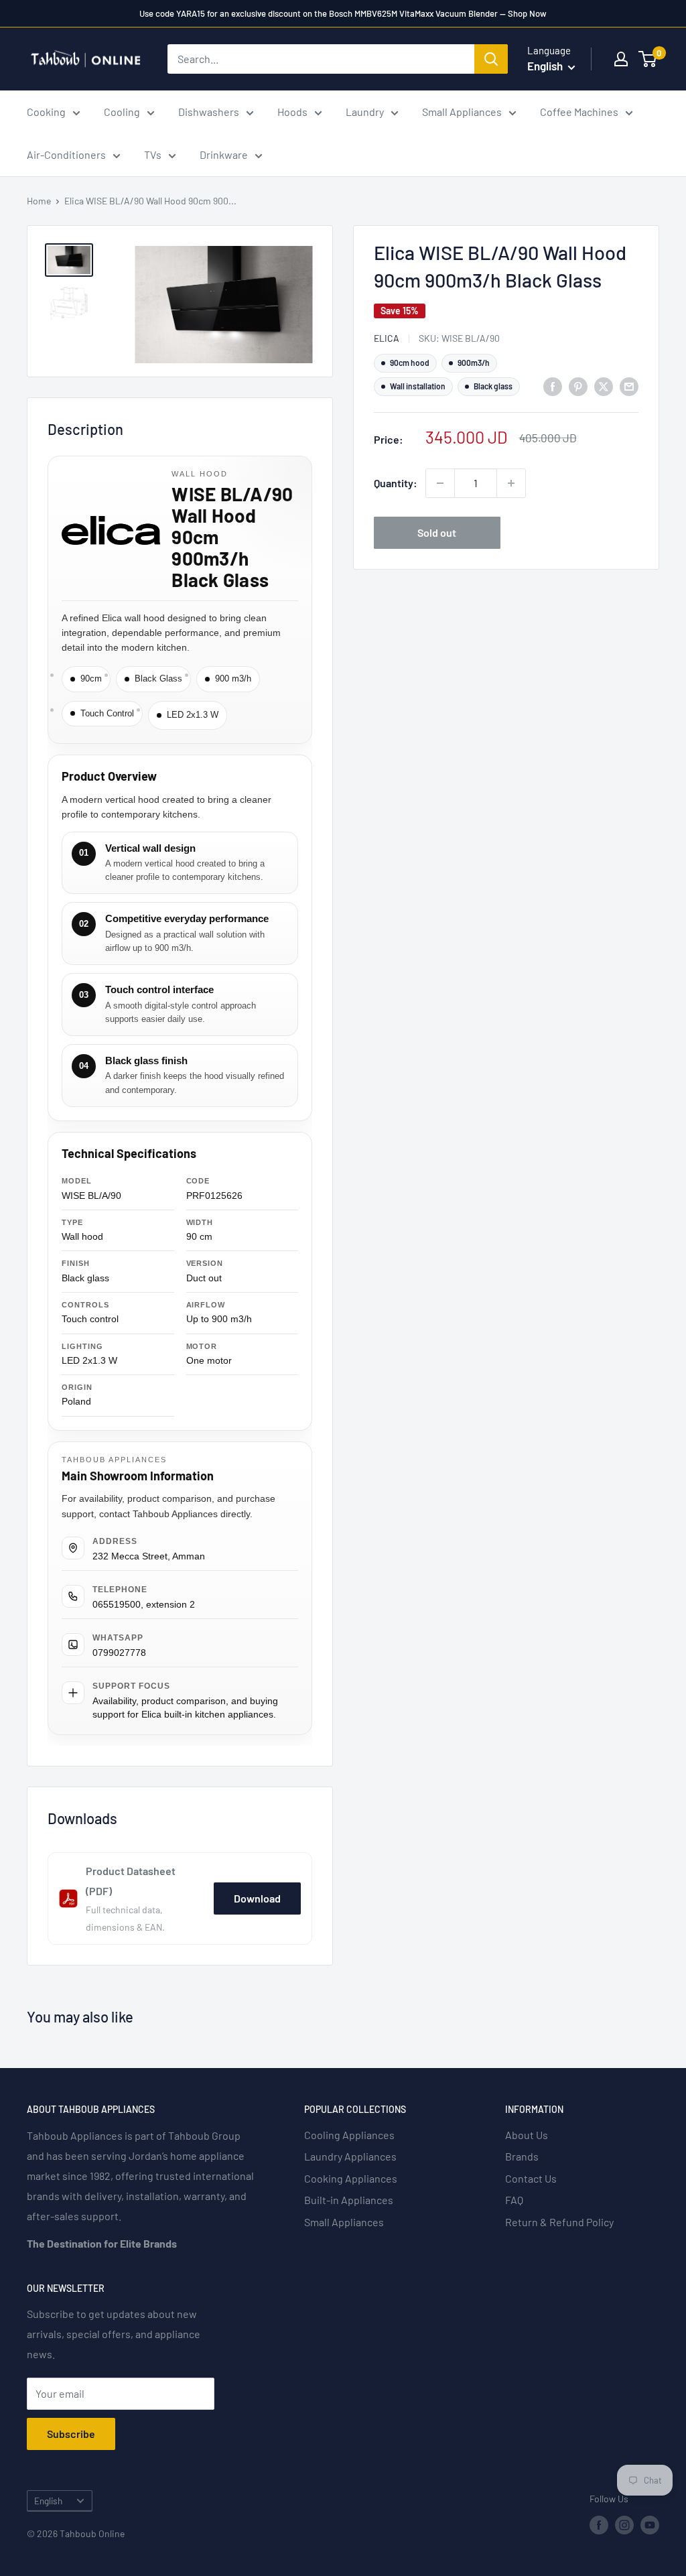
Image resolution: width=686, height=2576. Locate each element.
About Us (527, 2135)
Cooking (46, 112)
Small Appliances (462, 112)
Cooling (122, 112)
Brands (522, 2156)
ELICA (387, 338)
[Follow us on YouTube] (650, 2524)
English (48, 2501)
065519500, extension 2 (144, 1604)
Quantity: (396, 483)
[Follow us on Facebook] (599, 2524)
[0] (648, 59)
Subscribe (71, 2434)
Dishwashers (209, 112)
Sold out (437, 532)
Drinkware (224, 154)
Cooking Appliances (351, 2178)
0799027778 (119, 1653)
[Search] (491, 59)
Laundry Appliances (350, 2156)
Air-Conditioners (66, 154)
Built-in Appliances (349, 2200)
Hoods (292, 112)
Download (257, 1898)
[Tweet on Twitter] (604, 386)
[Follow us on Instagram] (624, 2524)
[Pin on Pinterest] (578, 386)
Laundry (365, 112)
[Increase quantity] (511, 483)
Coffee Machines (579, 112)
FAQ (514, 2200)
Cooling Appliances (349, 2135)
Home (39, 201)
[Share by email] (629, 386)
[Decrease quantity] (440, 483)
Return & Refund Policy (559, 2222)
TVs (153, 154)
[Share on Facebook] (553, 386)
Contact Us (531, 2178)
